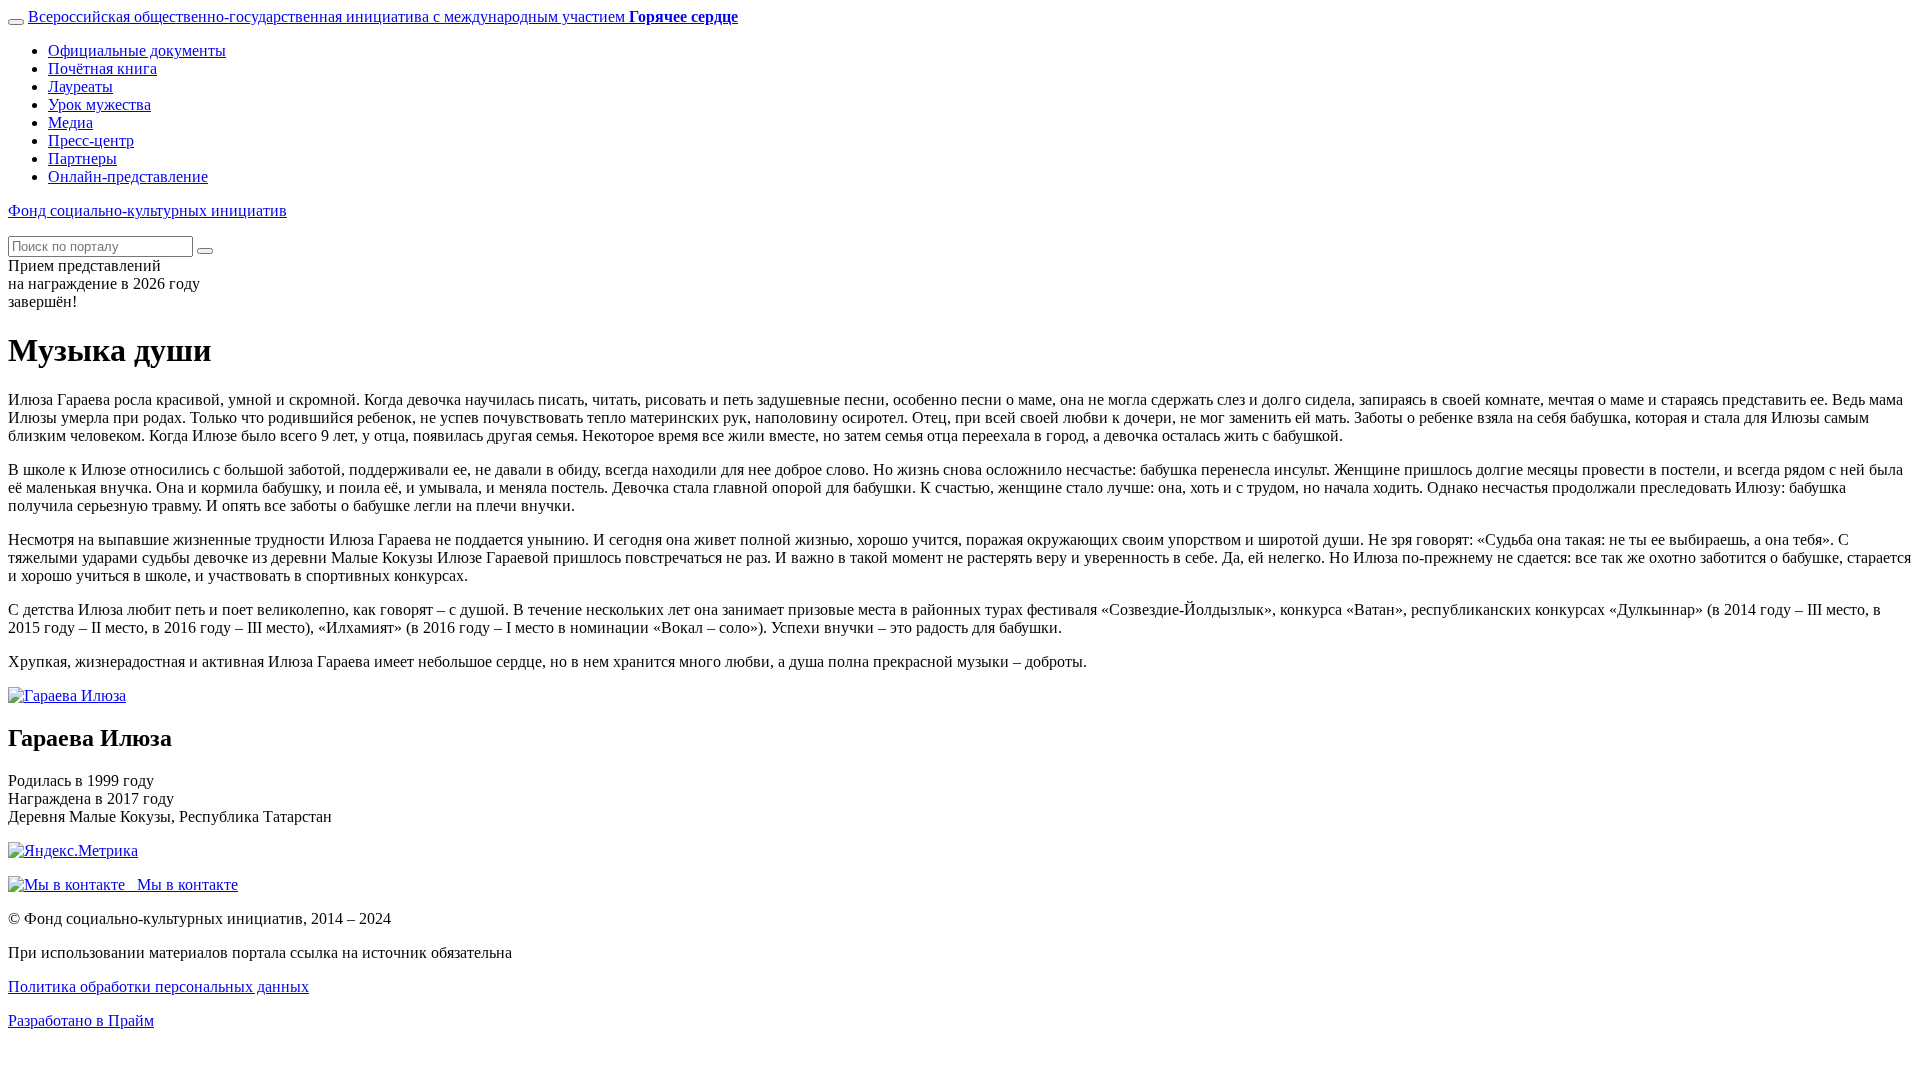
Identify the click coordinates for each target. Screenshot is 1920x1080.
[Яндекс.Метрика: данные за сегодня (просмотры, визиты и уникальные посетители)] (73, 851)
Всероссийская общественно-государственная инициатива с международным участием (383, 16)
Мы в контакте (181, 884)
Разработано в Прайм (81, 1020)
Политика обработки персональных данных (158, 986)
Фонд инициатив (147, 210)
